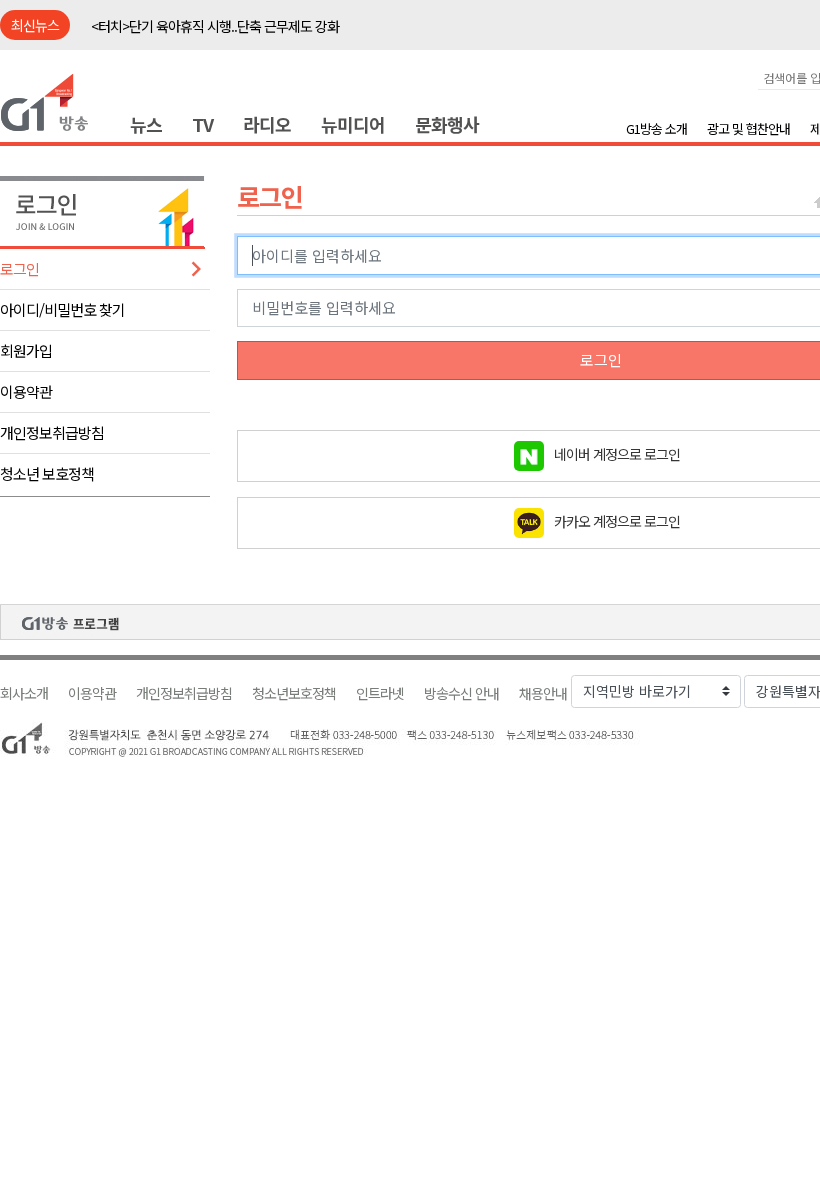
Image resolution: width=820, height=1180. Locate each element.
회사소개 (24, 693)
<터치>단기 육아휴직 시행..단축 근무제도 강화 (215, 26)
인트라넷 (380, 693)
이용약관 (26, 391)
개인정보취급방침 (52, 432)
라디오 (267, 124)
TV (202, 124)
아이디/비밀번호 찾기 (62, 309)
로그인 (19, 268)
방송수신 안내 (461, 693)
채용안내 (543, 693)
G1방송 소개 (656, 128)
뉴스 (146, 124)
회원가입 (26, 350)
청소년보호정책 (294, 693)
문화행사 (447, 124)
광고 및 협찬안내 (748, 128)
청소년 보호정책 (47, 473)
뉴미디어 (353, 124)
